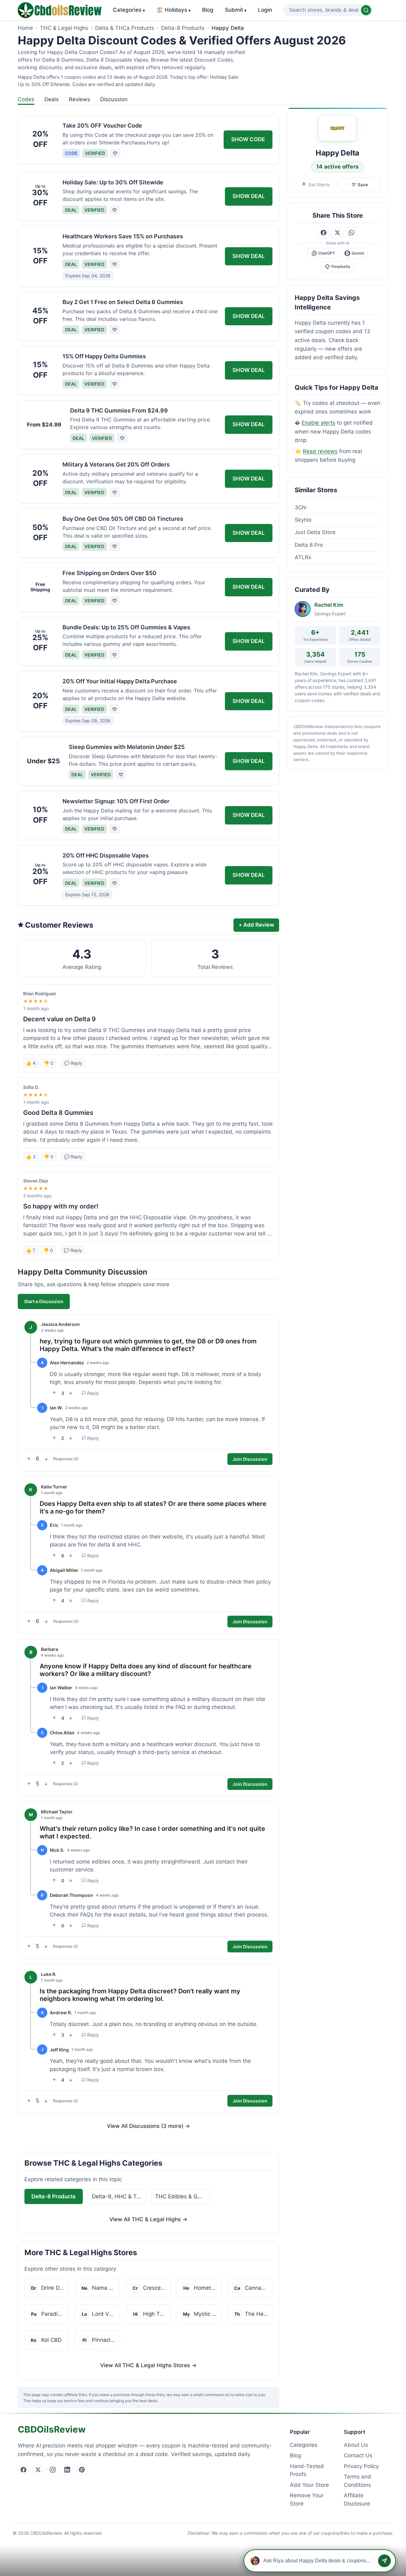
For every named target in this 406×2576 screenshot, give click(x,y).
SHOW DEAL (249, 196)
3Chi (301, 507)
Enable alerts (318, 423)
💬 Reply (73, 1063)
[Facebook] (23, 2470)
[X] (38, 2470)
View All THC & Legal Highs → (148, 2219)
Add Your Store (309, 2485)
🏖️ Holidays (174, 10)
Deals (52, 99)
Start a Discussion (44, 1301)
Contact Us (358, 2455)
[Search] (366, 10)
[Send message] (384, 2561)
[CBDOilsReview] (60, 10)
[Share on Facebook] (324, 233)
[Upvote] (54, 1393)
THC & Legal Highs (64, 28)
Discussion (114, 99)
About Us (356, 2445)
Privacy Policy (361, 2466)
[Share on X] (337, 233)
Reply (93, 1393)
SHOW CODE (248, 139)
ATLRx (303, 557)
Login (265, 10)
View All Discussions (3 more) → (148, 2126)
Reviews (79, 99)
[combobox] (328, 10)
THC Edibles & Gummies (182, 2196)
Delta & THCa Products (125, 28)
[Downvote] (71, 1393)
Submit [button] (236, 10)
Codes (26, 99)
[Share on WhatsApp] (351, 233)
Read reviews (320, 451)
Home (25, 28)
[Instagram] (53, 2470)
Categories (129, 10)
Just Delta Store (315, 532)
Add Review (256, 925)
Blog (208, 10)
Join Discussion (250, 1459)
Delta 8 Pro (309, 545)
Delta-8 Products (183, 28)
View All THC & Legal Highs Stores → (148, 2365)
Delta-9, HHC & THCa (119, 2196)
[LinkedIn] (67, 2470)
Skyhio (303, 520)
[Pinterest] (82, 2470)
